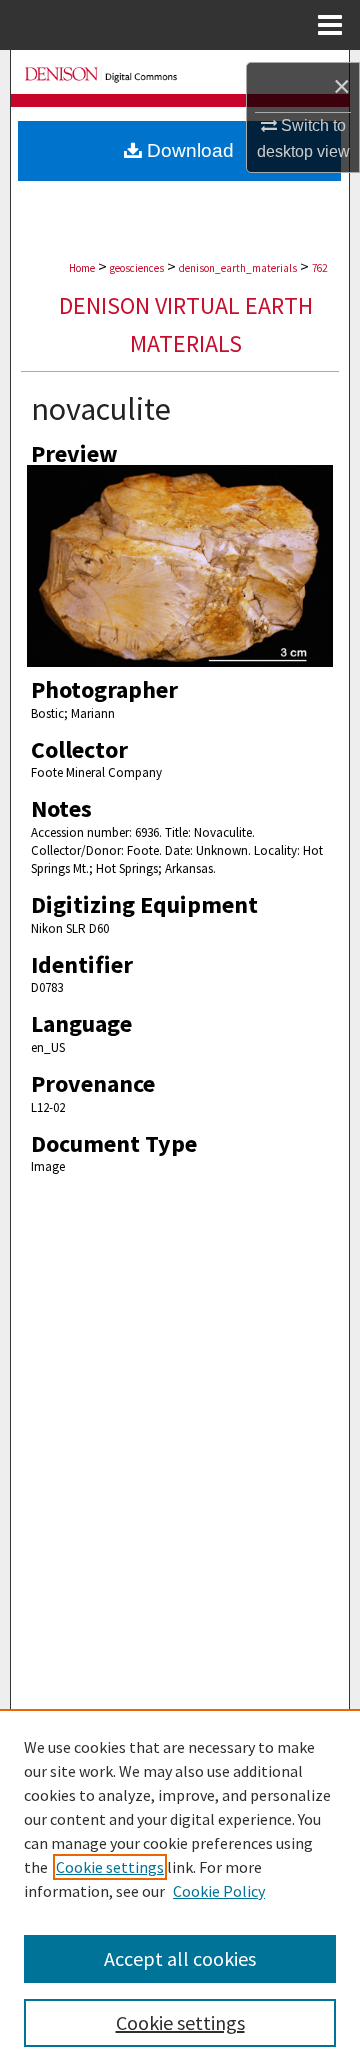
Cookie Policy (219, 1891)
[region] (180, 1890)
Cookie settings (110, 1867)
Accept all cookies (180, 1958)
